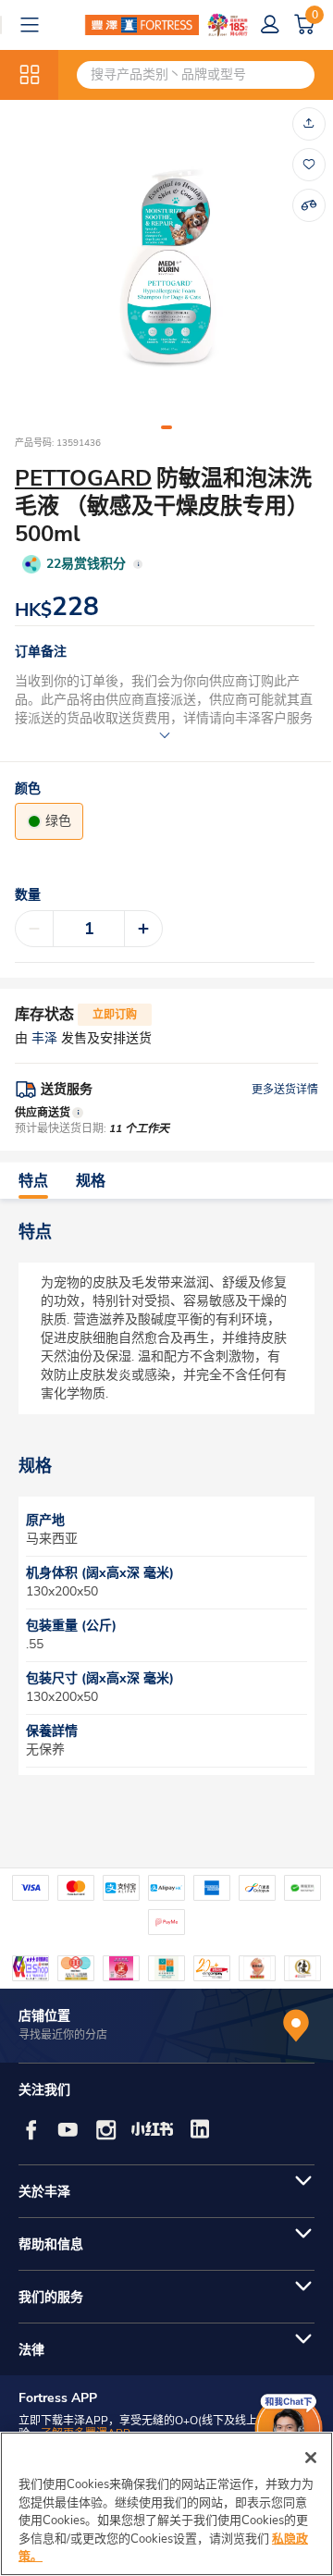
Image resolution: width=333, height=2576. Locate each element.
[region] (166, 2504)
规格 (91, 1181)
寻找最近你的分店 (63, 2035)
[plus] (143, 929)
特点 (33, 1181)
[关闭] (311, 2458)
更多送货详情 (285, 1090)
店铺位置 (44, 2016)
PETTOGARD (83, 478)
